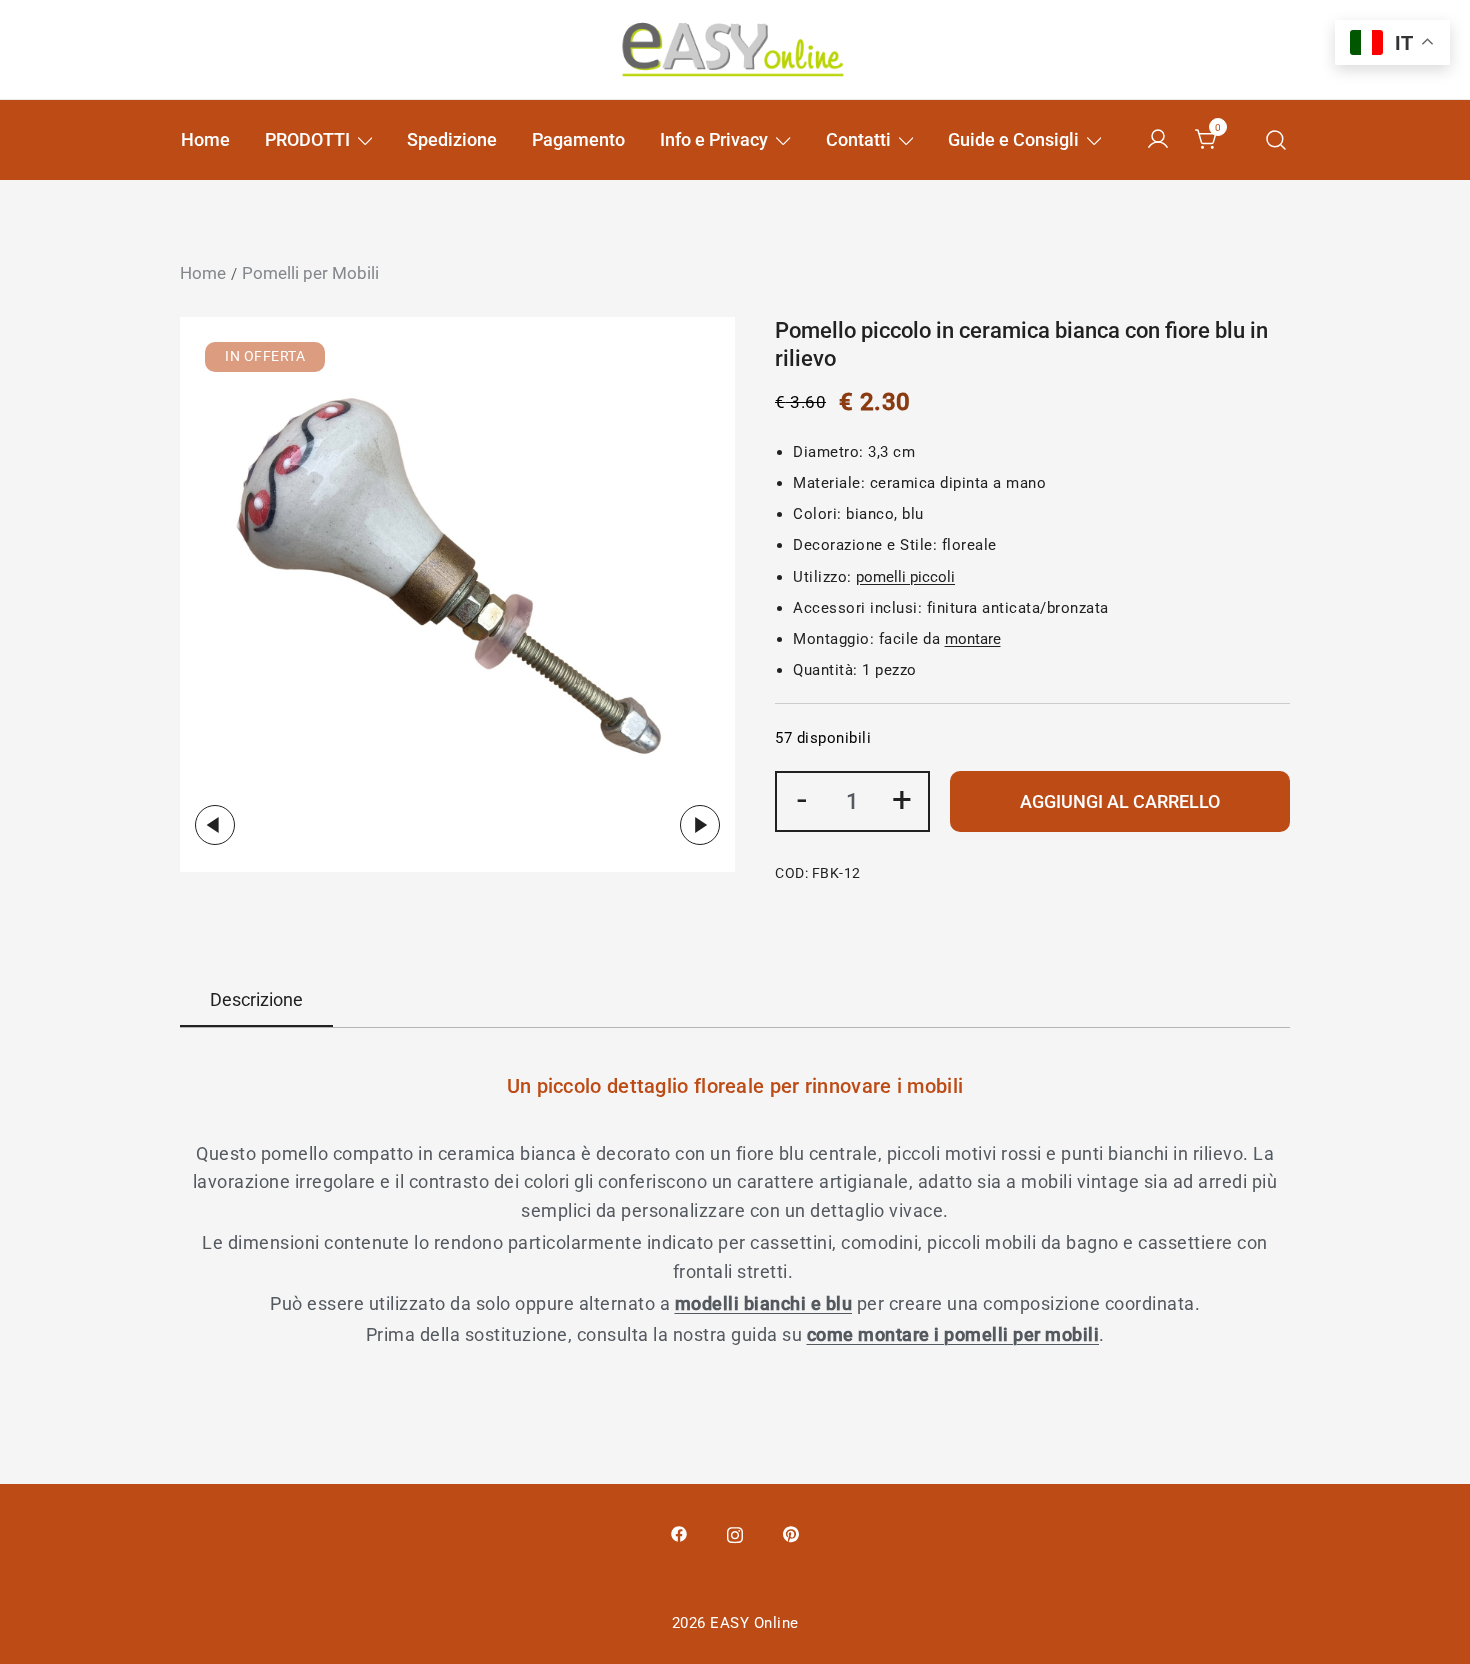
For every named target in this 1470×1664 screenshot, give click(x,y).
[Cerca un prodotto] (1276, 139)
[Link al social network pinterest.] (791, 1533)
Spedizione (452, 139)
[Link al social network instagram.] (735, 1533)
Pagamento (578, 139)
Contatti (858, 139)
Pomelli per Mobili (310, 273)
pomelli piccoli (905, 577)
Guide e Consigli (1013, 139)
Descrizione (256, 999)
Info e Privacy (714, 139)
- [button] (802, 799)
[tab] (256, 1001)
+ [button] (902, 799)
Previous (215, 825)
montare (973, 639)
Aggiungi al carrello (1120, 801)
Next (700, 825)
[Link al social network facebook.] (679, 1533)
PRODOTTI (307, 139)
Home (205, 139)
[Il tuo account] (1158, 140)
